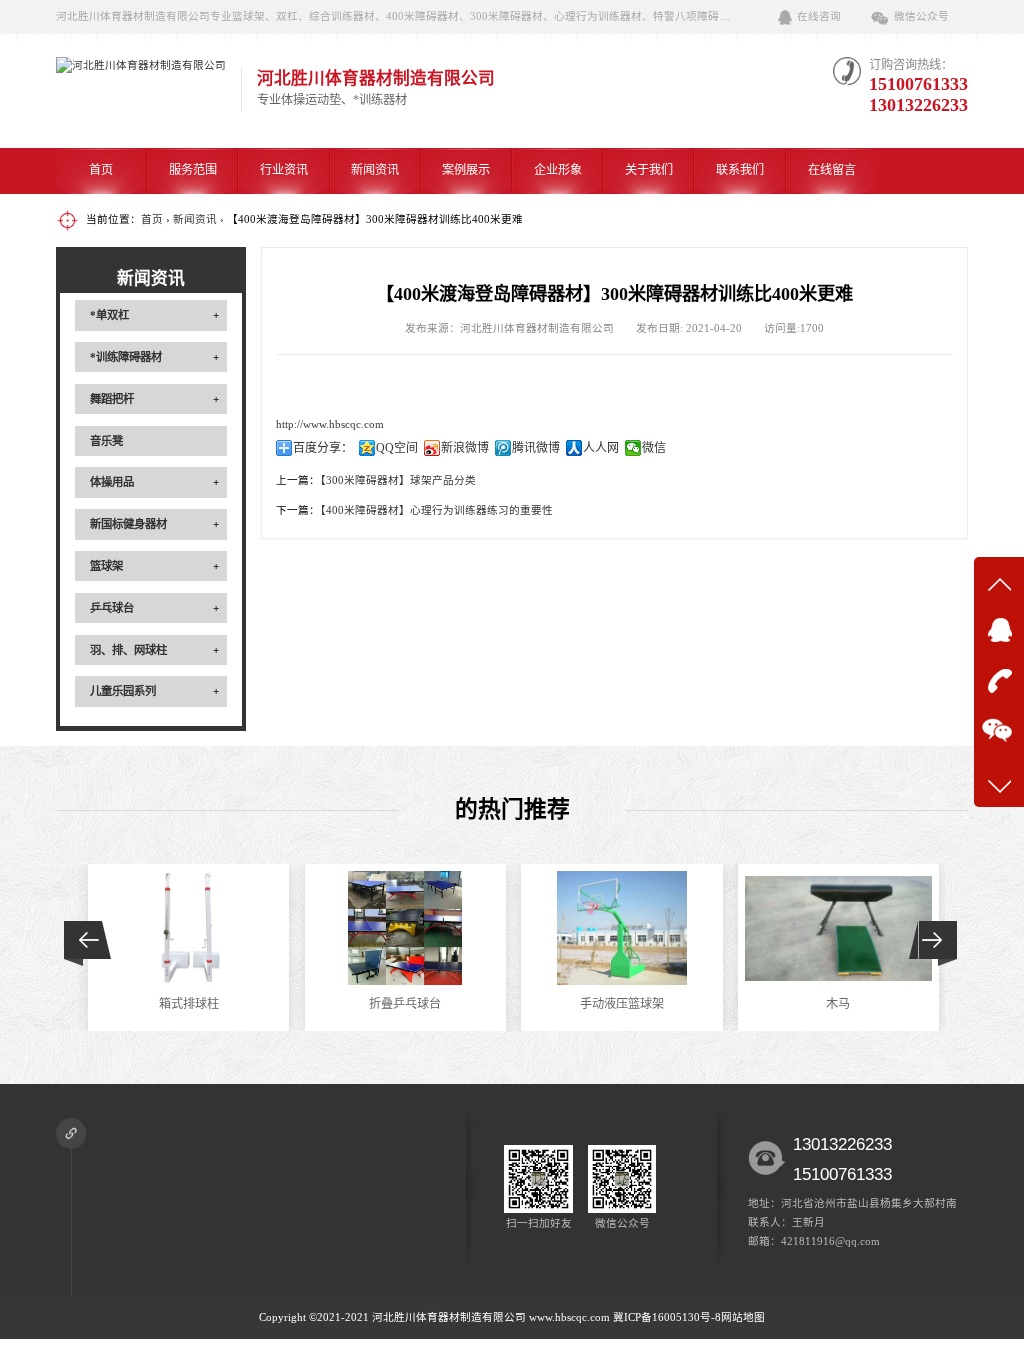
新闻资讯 (375, 170)
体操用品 (112, 482)
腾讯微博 (536, 448)
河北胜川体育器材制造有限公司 (449, 1317)
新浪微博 (465, 448)
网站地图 (743, 1317)
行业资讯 (284, 170)
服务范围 (193, 170)
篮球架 (106, 566)
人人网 (601, 448)
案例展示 (466, 170)
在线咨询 (819, 16)
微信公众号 (921, 16)
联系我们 (740, 170)
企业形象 (558, 170)
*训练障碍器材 (126, 357)
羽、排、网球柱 (128, 650)
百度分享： (323, 448)
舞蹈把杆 (112, 399)
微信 (654, 448)
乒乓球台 (112, 608)
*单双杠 (109, 315)
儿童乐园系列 (123, 691)
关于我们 (649, 170)
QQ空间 (397, 448)
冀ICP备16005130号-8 (667, 1317)
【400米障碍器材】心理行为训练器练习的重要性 (436, 510)
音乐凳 (106, 441)
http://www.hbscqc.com (330, 424)
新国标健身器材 (128, 524)
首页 (101, 170)
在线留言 (832, 170)
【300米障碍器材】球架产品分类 (398, 480)
